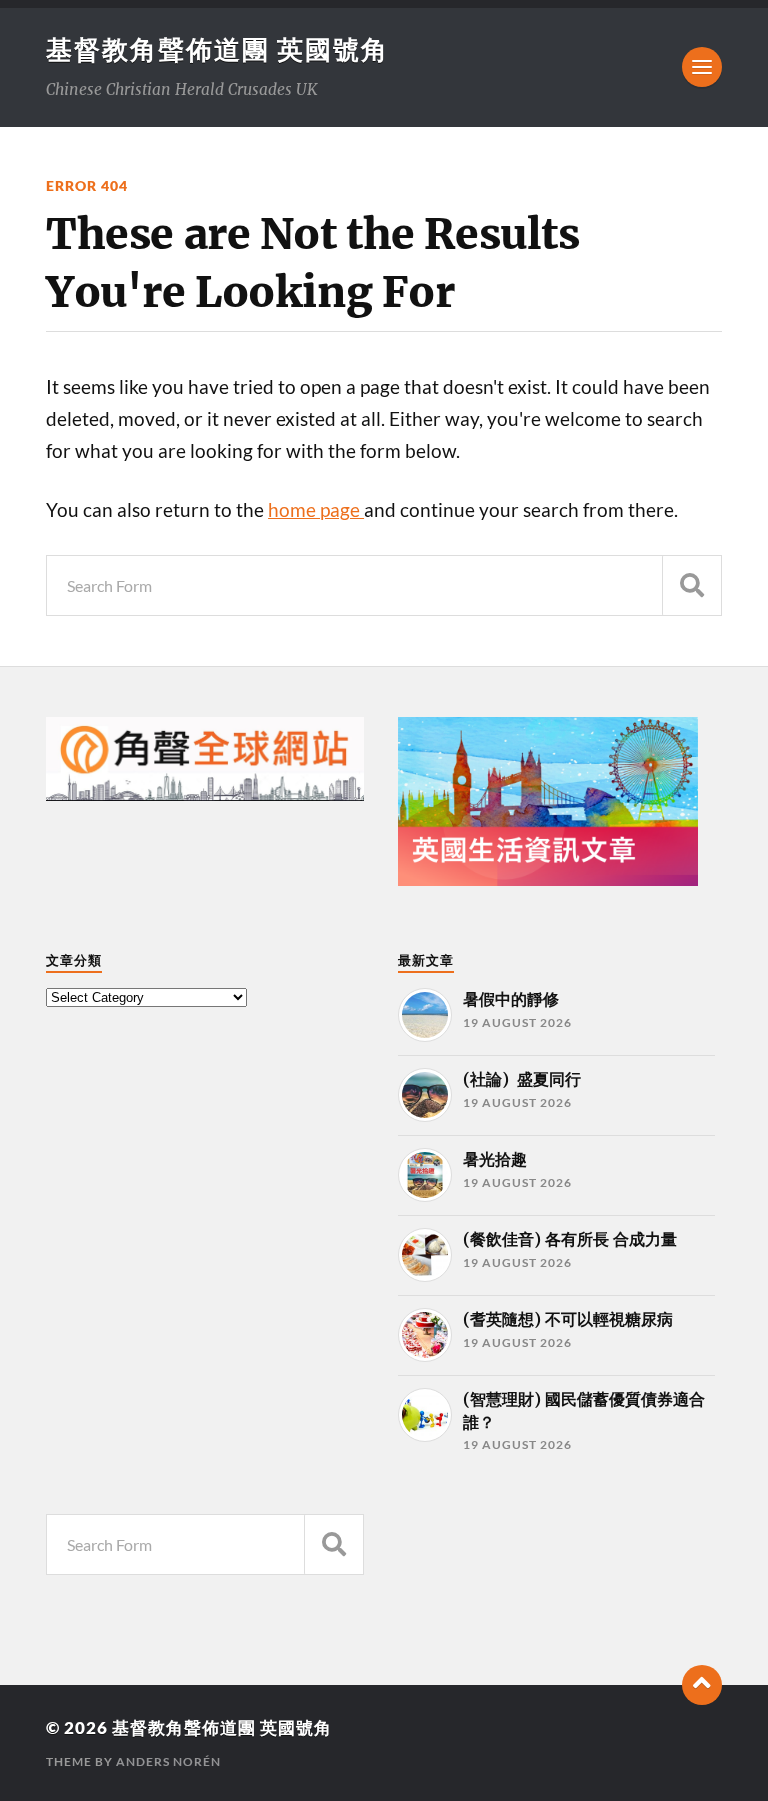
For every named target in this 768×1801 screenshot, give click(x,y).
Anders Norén (168, 1761)
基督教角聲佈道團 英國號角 (217, 49)
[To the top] (702, 1685)
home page (316, 510)
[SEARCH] (692, 585)
